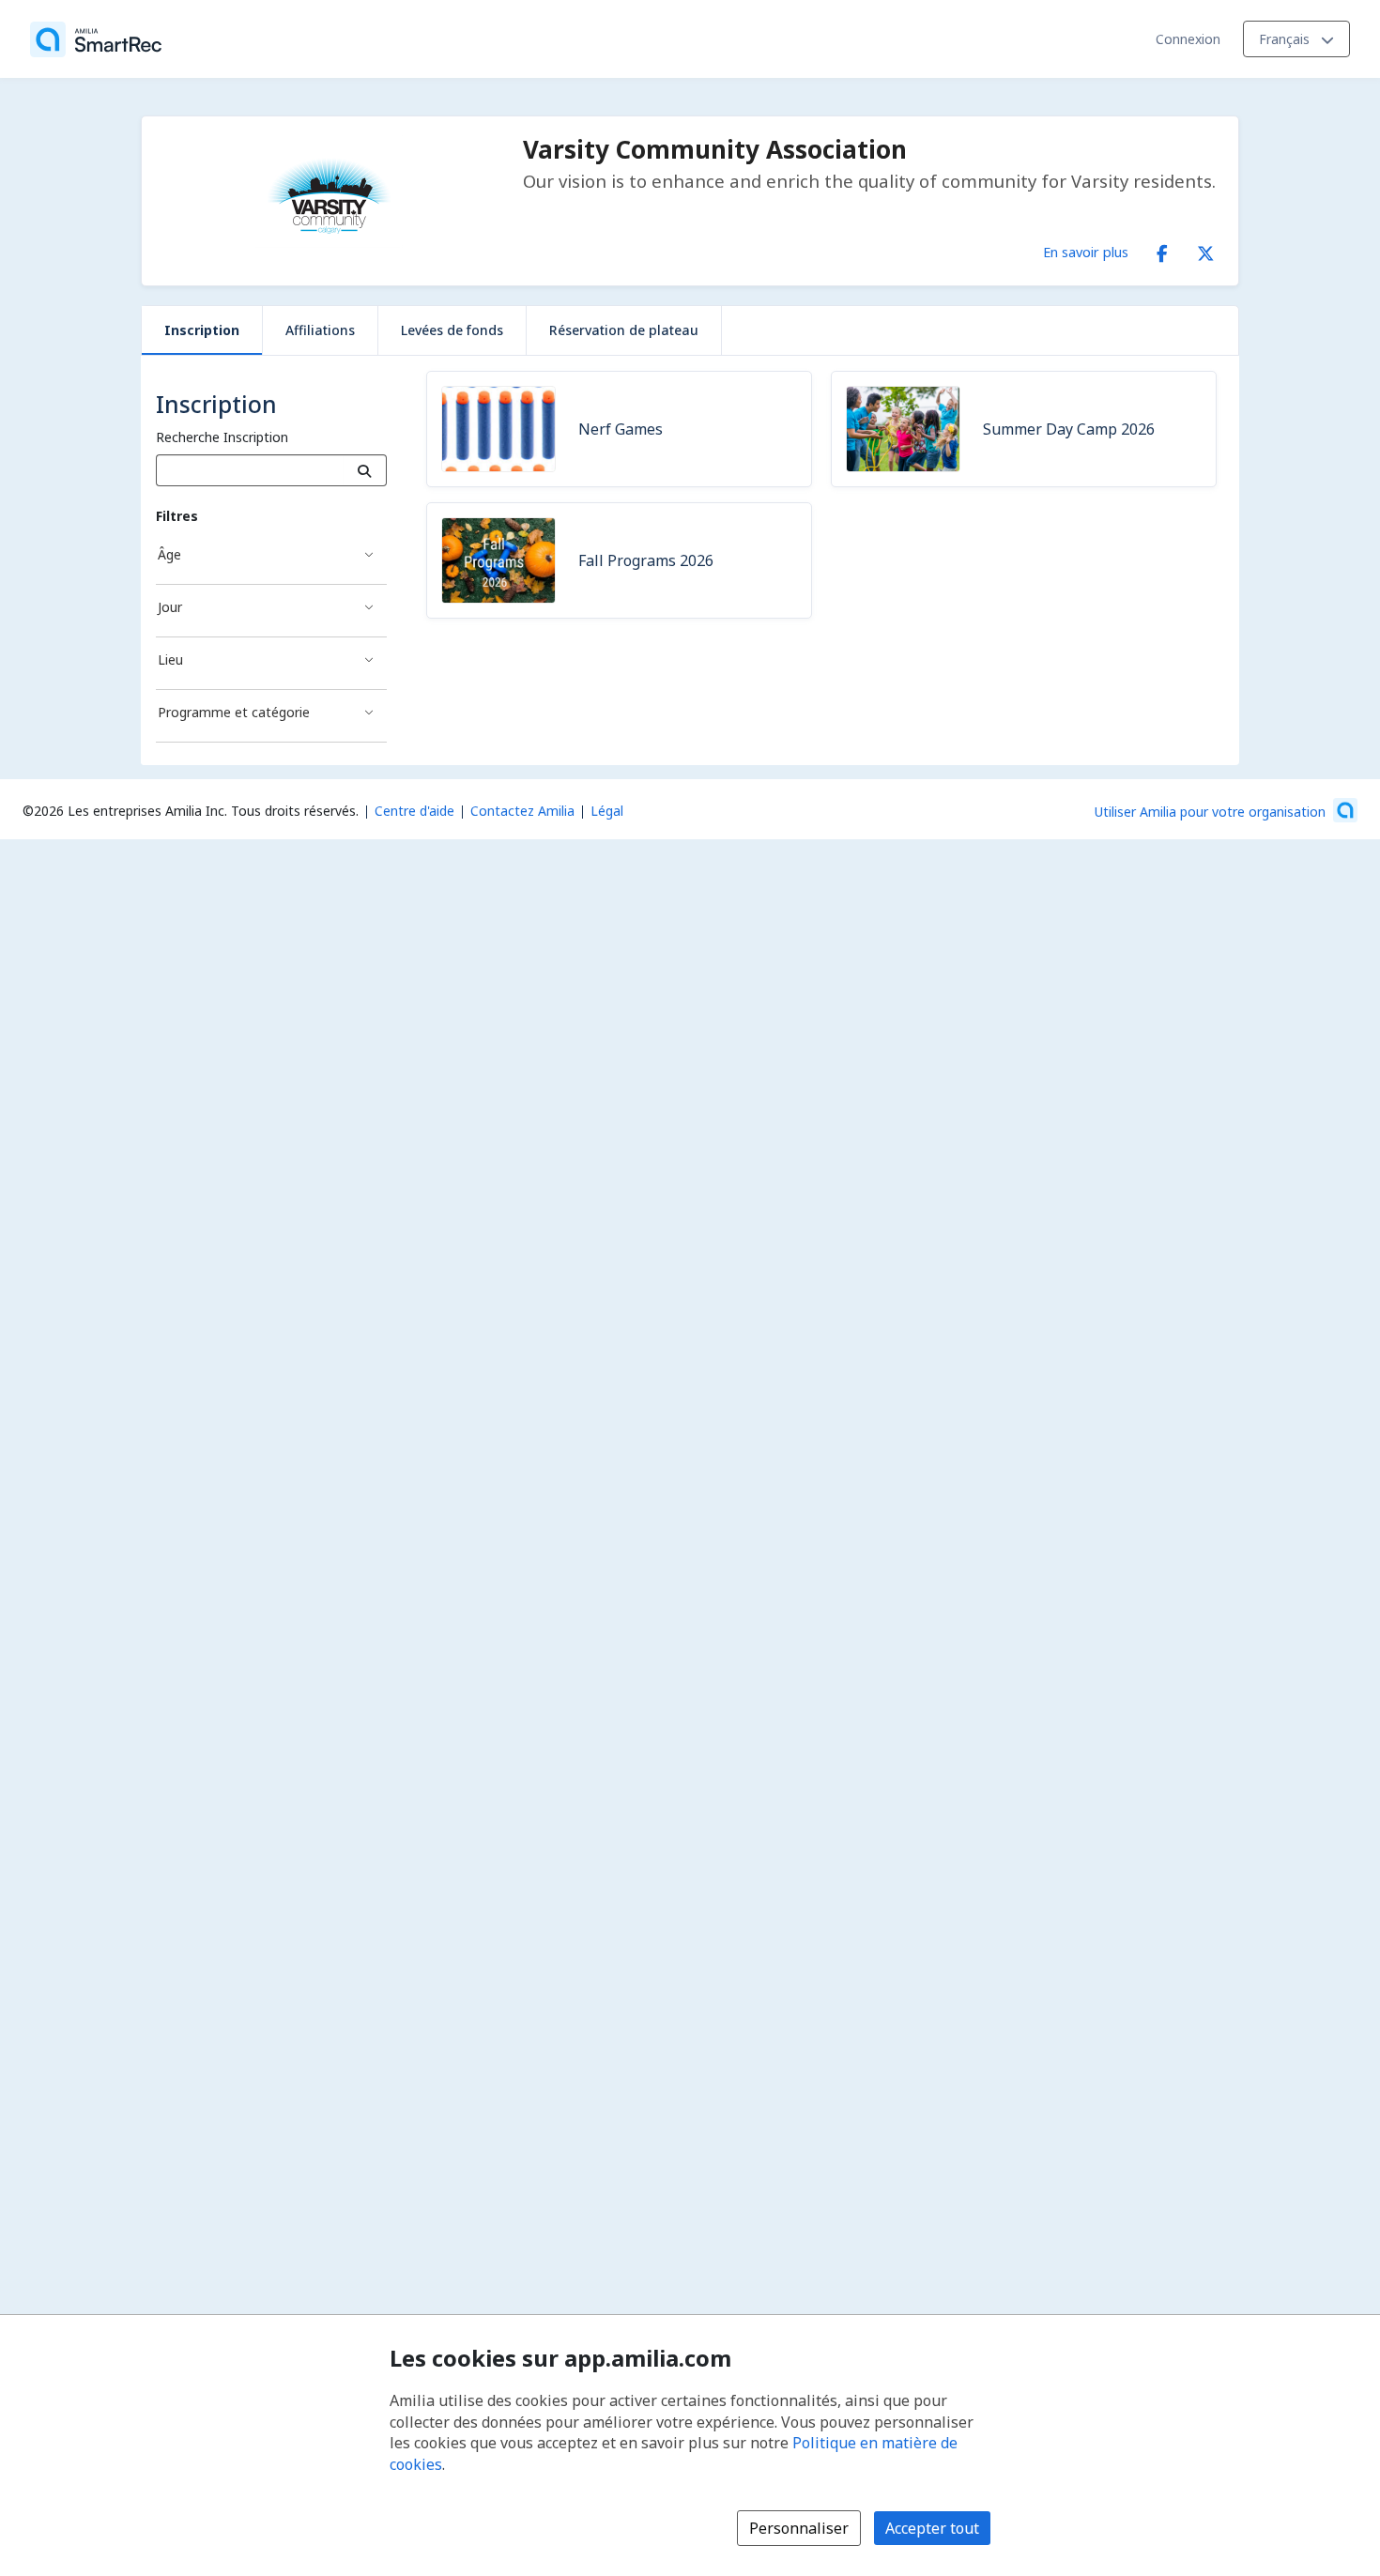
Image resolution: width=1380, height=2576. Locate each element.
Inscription (202, 330)
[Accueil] (96, 39)
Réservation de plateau (624, 330)
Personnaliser (799, 2528)
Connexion (1188, 39)
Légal (607, 811)
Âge (169, 554)
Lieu (170, 659)
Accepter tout (932, 2528)
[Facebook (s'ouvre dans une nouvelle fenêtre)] (1162, 250)
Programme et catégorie (234, 712)
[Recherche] (365, 470)
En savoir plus (1086, 252)
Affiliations (320, 330)
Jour (170, 607)
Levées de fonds (452, 330)
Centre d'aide (414, 811)
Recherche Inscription (222, 437)
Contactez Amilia (522, 811)
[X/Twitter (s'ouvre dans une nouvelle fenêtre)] (1205, 250)
